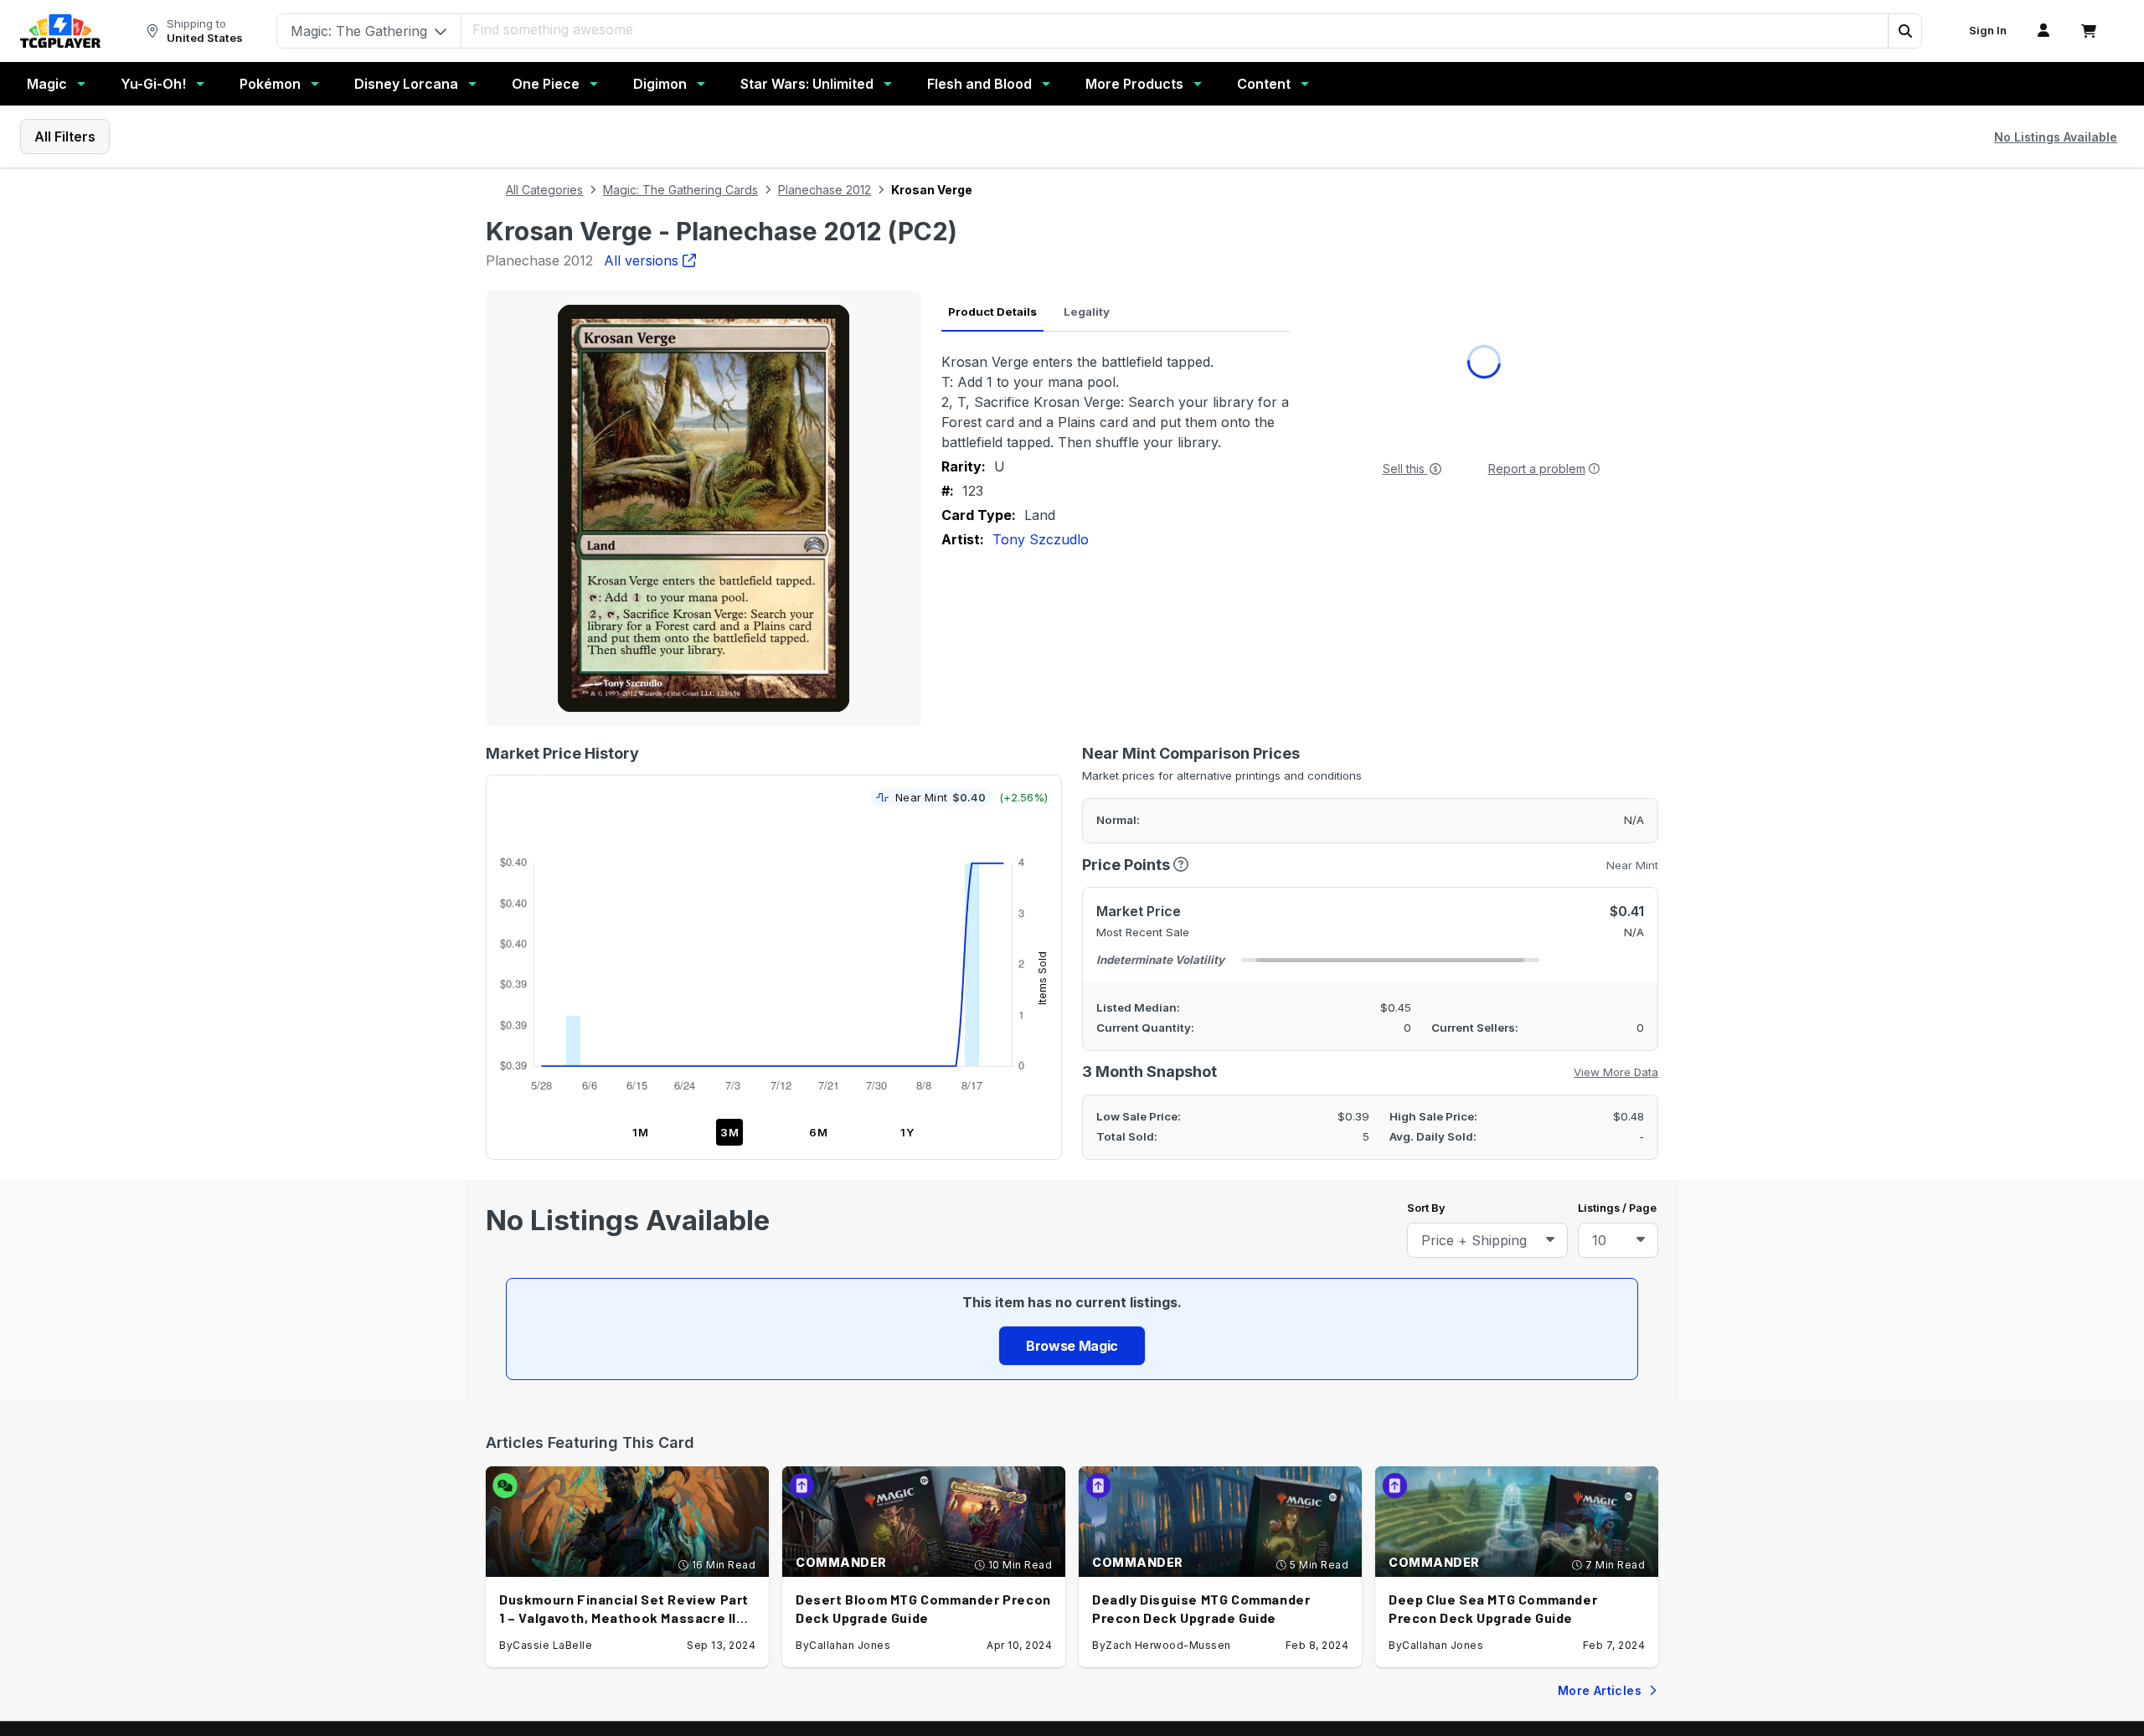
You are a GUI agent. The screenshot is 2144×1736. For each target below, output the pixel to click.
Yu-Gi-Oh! (153, 84)
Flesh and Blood (979, 84)
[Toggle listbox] (1550, 1240)
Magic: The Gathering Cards (680, 190)
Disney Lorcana (406, 84)
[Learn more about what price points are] (1181, 865)
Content (1264, 84)
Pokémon (270, 84)
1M (641, 1132)
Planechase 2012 (825, 190)
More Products (1134, 84)
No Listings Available (2056, 137)
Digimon (660, 84)
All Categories (544, 190)
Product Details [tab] (992, 312)
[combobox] (1487, 1240)
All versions (641, 260)
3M (730, 1132)
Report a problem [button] (1537, 469)
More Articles (1600, 1690)
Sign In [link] (1988, 31)
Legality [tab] (1087, 312)
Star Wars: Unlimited (807, 84)
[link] (60, 31)
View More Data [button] (1616, 1072)
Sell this (1405, 469)
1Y (907, 1132)
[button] (1904, 31)
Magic (47, 84)
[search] (1175, 29)
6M (819, 1132)
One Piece (546, 84)
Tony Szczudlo (1041, 539)
